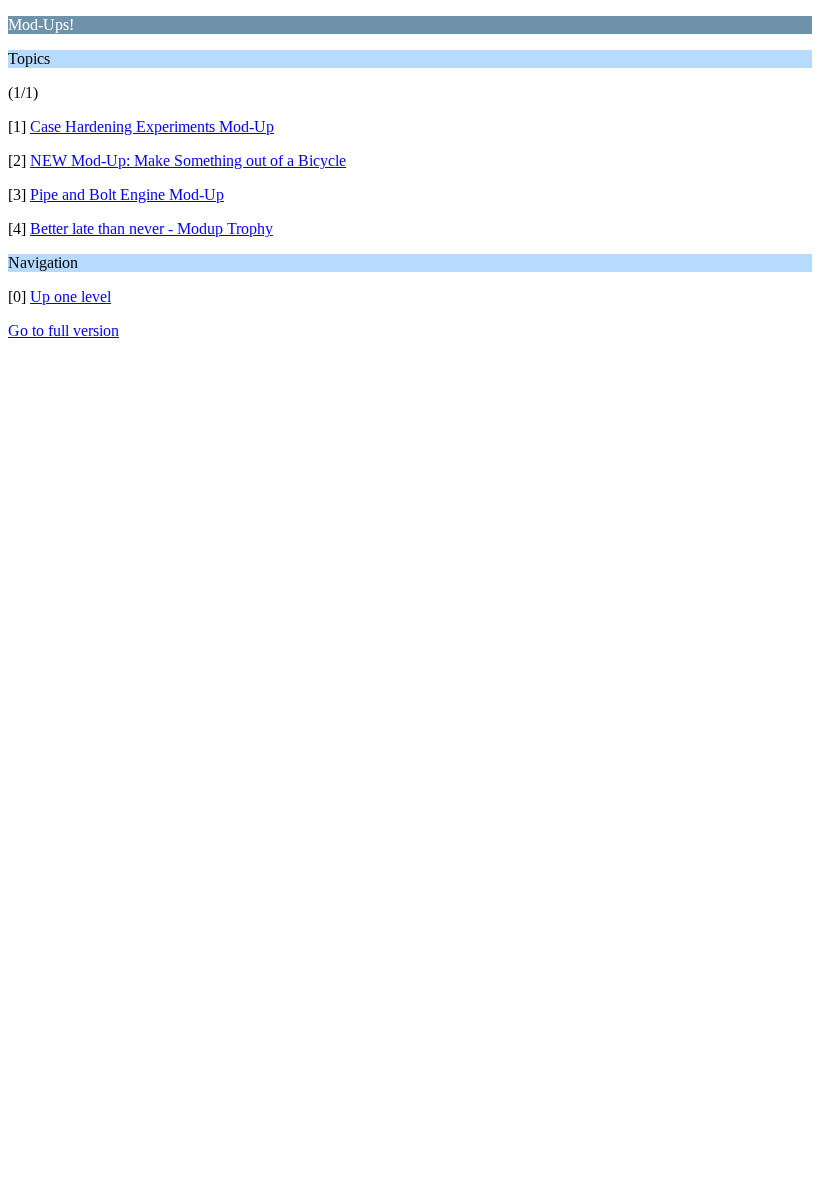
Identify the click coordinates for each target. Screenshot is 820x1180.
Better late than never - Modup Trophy (151, 228)
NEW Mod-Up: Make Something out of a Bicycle (188, 160)
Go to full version (63, 330)
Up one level (70, 296)
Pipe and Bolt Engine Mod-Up (127, 194)
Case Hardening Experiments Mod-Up (152, 126)
